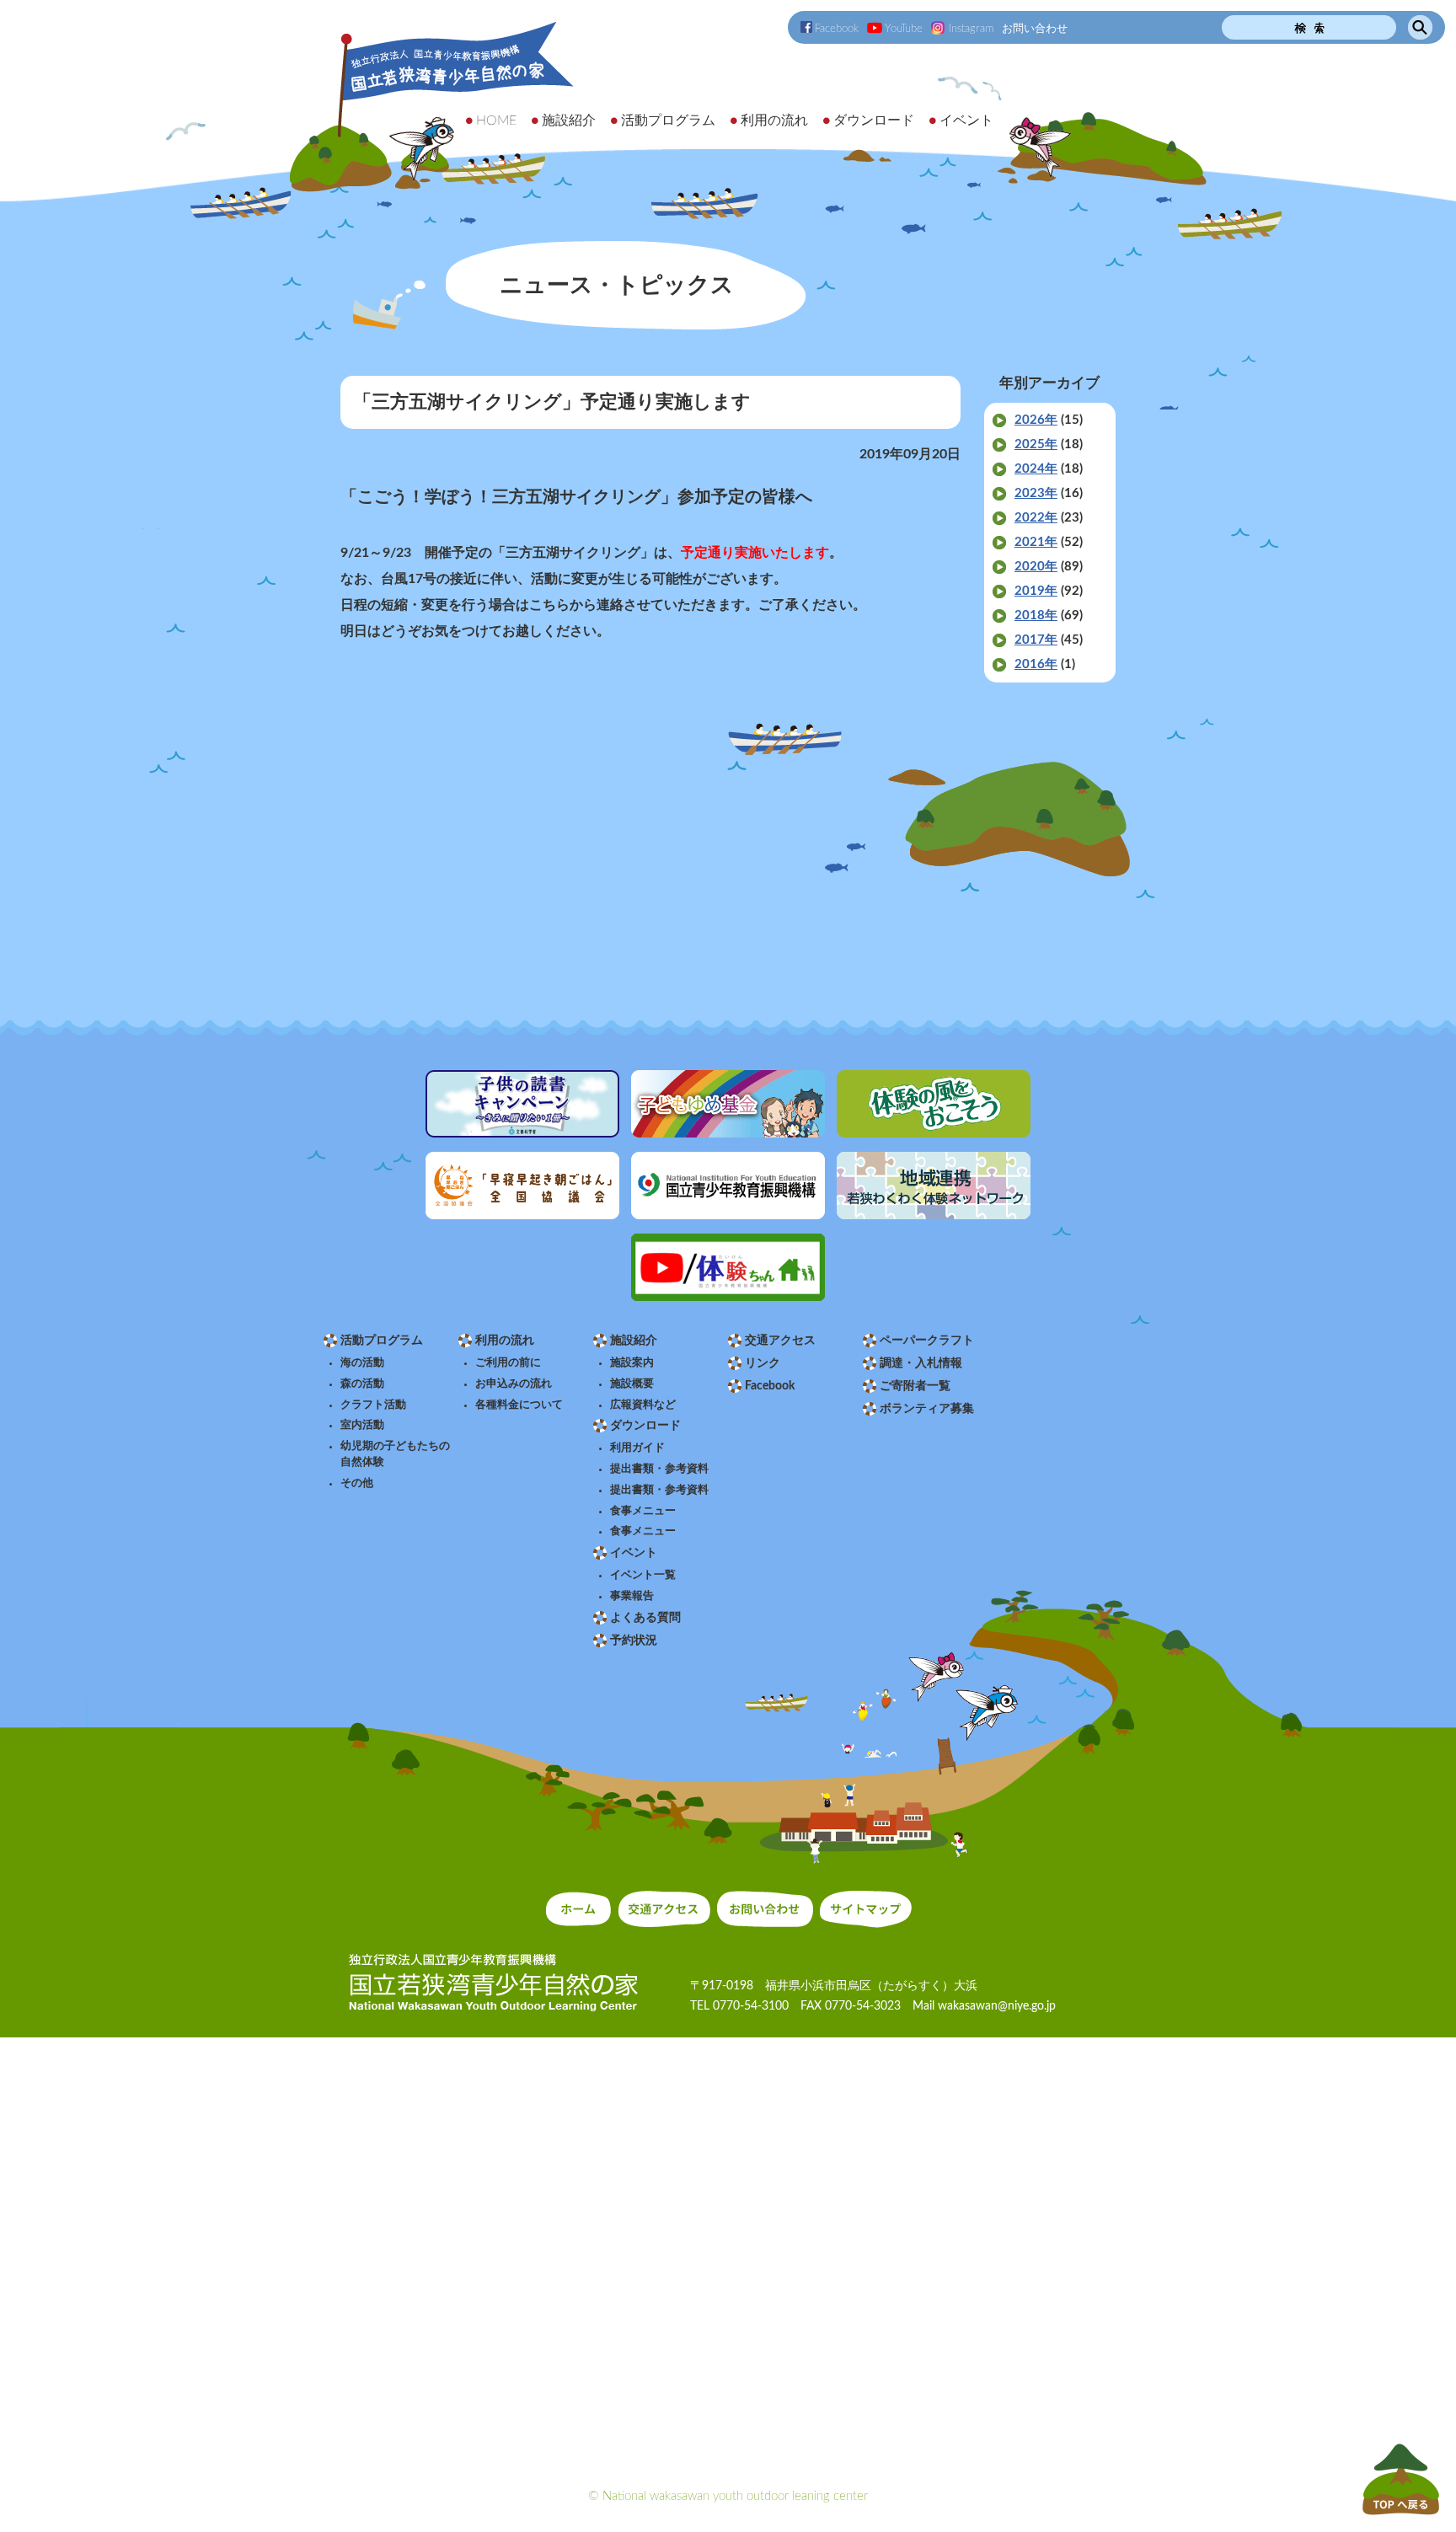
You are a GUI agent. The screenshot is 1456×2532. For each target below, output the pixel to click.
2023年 (1036, 493)
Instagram (971, 29)
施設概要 (632, 1384)
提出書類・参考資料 (659, 1469)
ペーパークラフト (927, 1341)
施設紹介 (634, 1341)
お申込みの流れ (514, 1384)
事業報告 (632, 1596)
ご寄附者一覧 (915, 1386)
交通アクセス (780, 1341)
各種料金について (519, 1405)
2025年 (1036, 444)
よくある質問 (645, 1618)
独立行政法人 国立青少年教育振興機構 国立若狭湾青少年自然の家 (433, 107)
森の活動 (362, 1384)
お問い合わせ (1035, 29)
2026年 (1036, 420)
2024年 (1036, 469)
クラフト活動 (373, 1405)
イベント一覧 (643, 1575)
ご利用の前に (508, 1362)
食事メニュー (643, 1511)
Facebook (837, 29)
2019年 (1036, 591)
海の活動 (362, 1362)
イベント (634, 1553)
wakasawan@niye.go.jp (997, 2006)
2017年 (1036, 640)
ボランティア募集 (927, 1409)
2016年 (1036, 664)
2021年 (1036, 542)
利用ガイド (637, 1448)
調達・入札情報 (921, 1363)
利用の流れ (505, 1341)
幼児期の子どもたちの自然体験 (395, 1454)
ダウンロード (645, 1426)
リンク (763, 1363)
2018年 (1036, 616)
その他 (357, 1483)
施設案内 (632, 1362)
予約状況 (634, 1641)
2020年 (1036, 567)
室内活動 (362, 1425)
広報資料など (643, 1405)
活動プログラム (382, 1341)
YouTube (904, 29)
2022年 (1036, 518)
